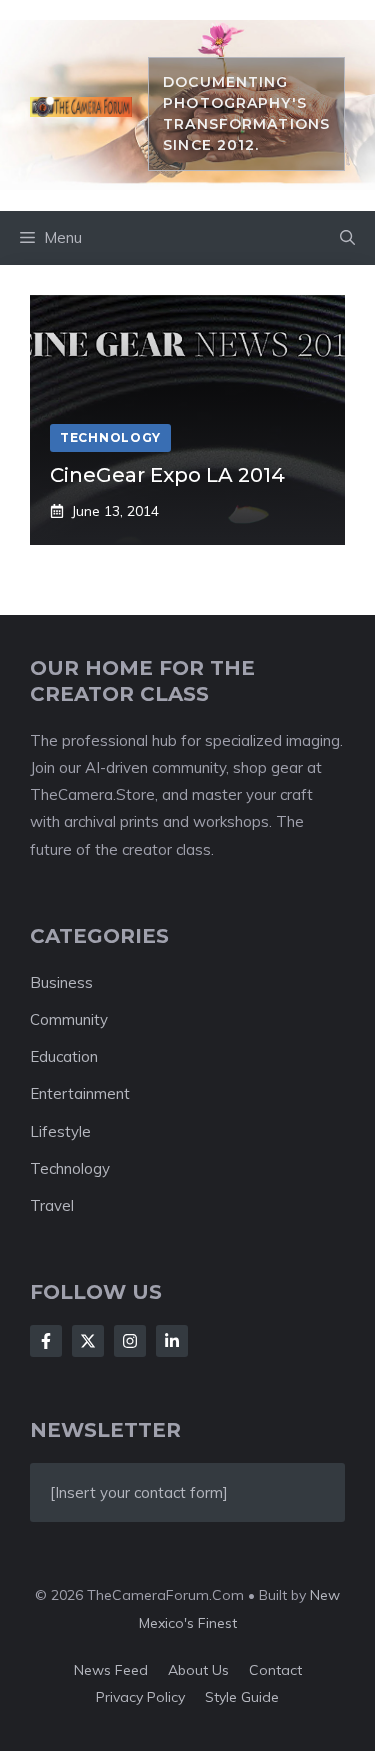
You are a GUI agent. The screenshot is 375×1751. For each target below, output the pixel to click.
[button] (347, 238)
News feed (111, 1670)
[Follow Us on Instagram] (130, 1341)
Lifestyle (60, 1131)
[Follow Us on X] (88, 1341)
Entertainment (80, 1093)
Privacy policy (140, 1697)
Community (69, 1019)
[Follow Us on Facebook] (46, 1341)
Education (64, 1056)
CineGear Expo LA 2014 (167, 475)
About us (198, 1670)
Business (61, 982)
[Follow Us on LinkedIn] (172, 1341)
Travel (52, 1205)
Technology (70, 1168)
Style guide (242, 1697)
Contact (275, 1670)
